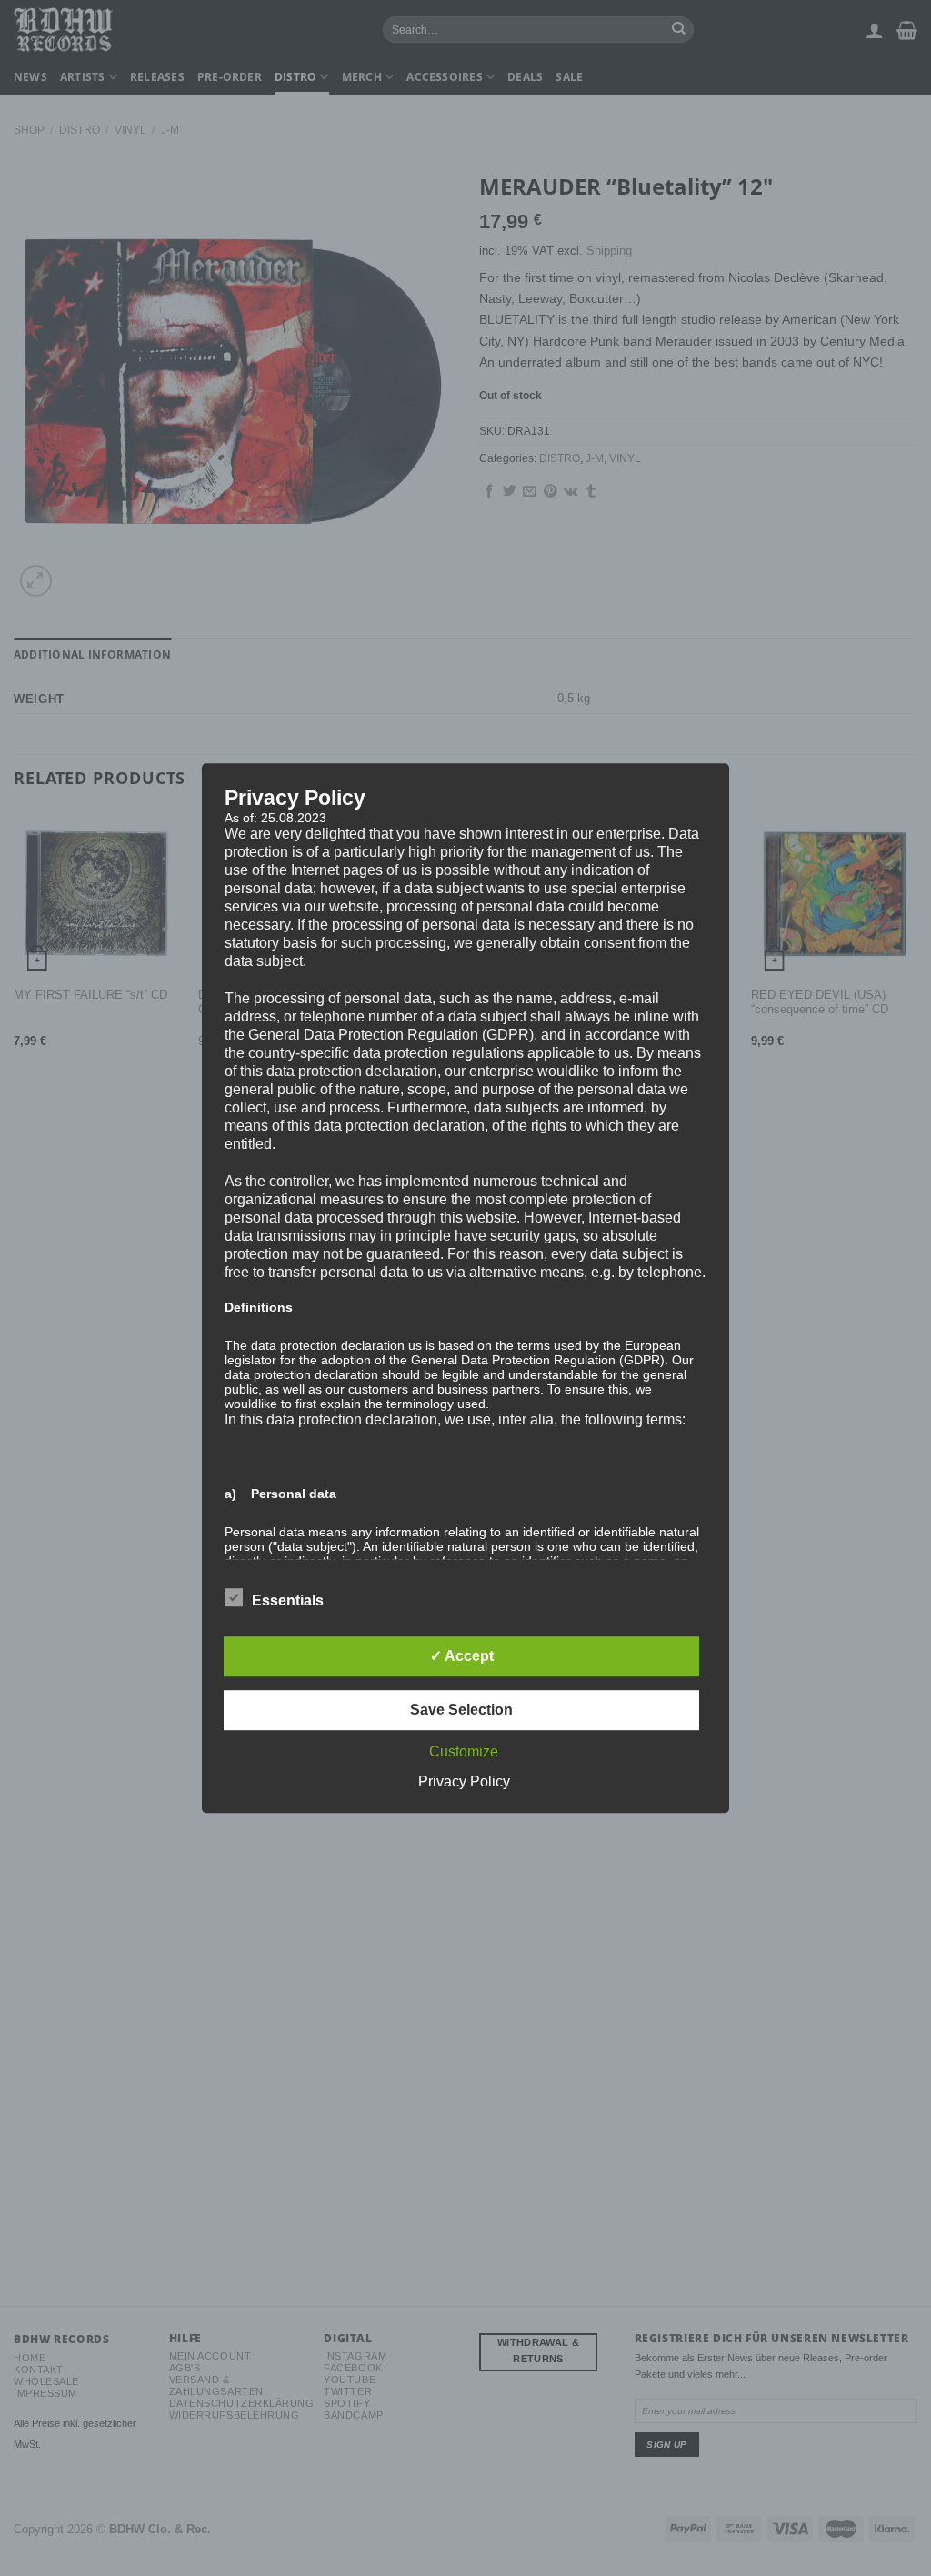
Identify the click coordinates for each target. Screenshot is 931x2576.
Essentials (288, 1600)
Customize (464, 1751)
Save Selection (461, 1710)
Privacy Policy (464, 1781)
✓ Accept (462, 1656)
